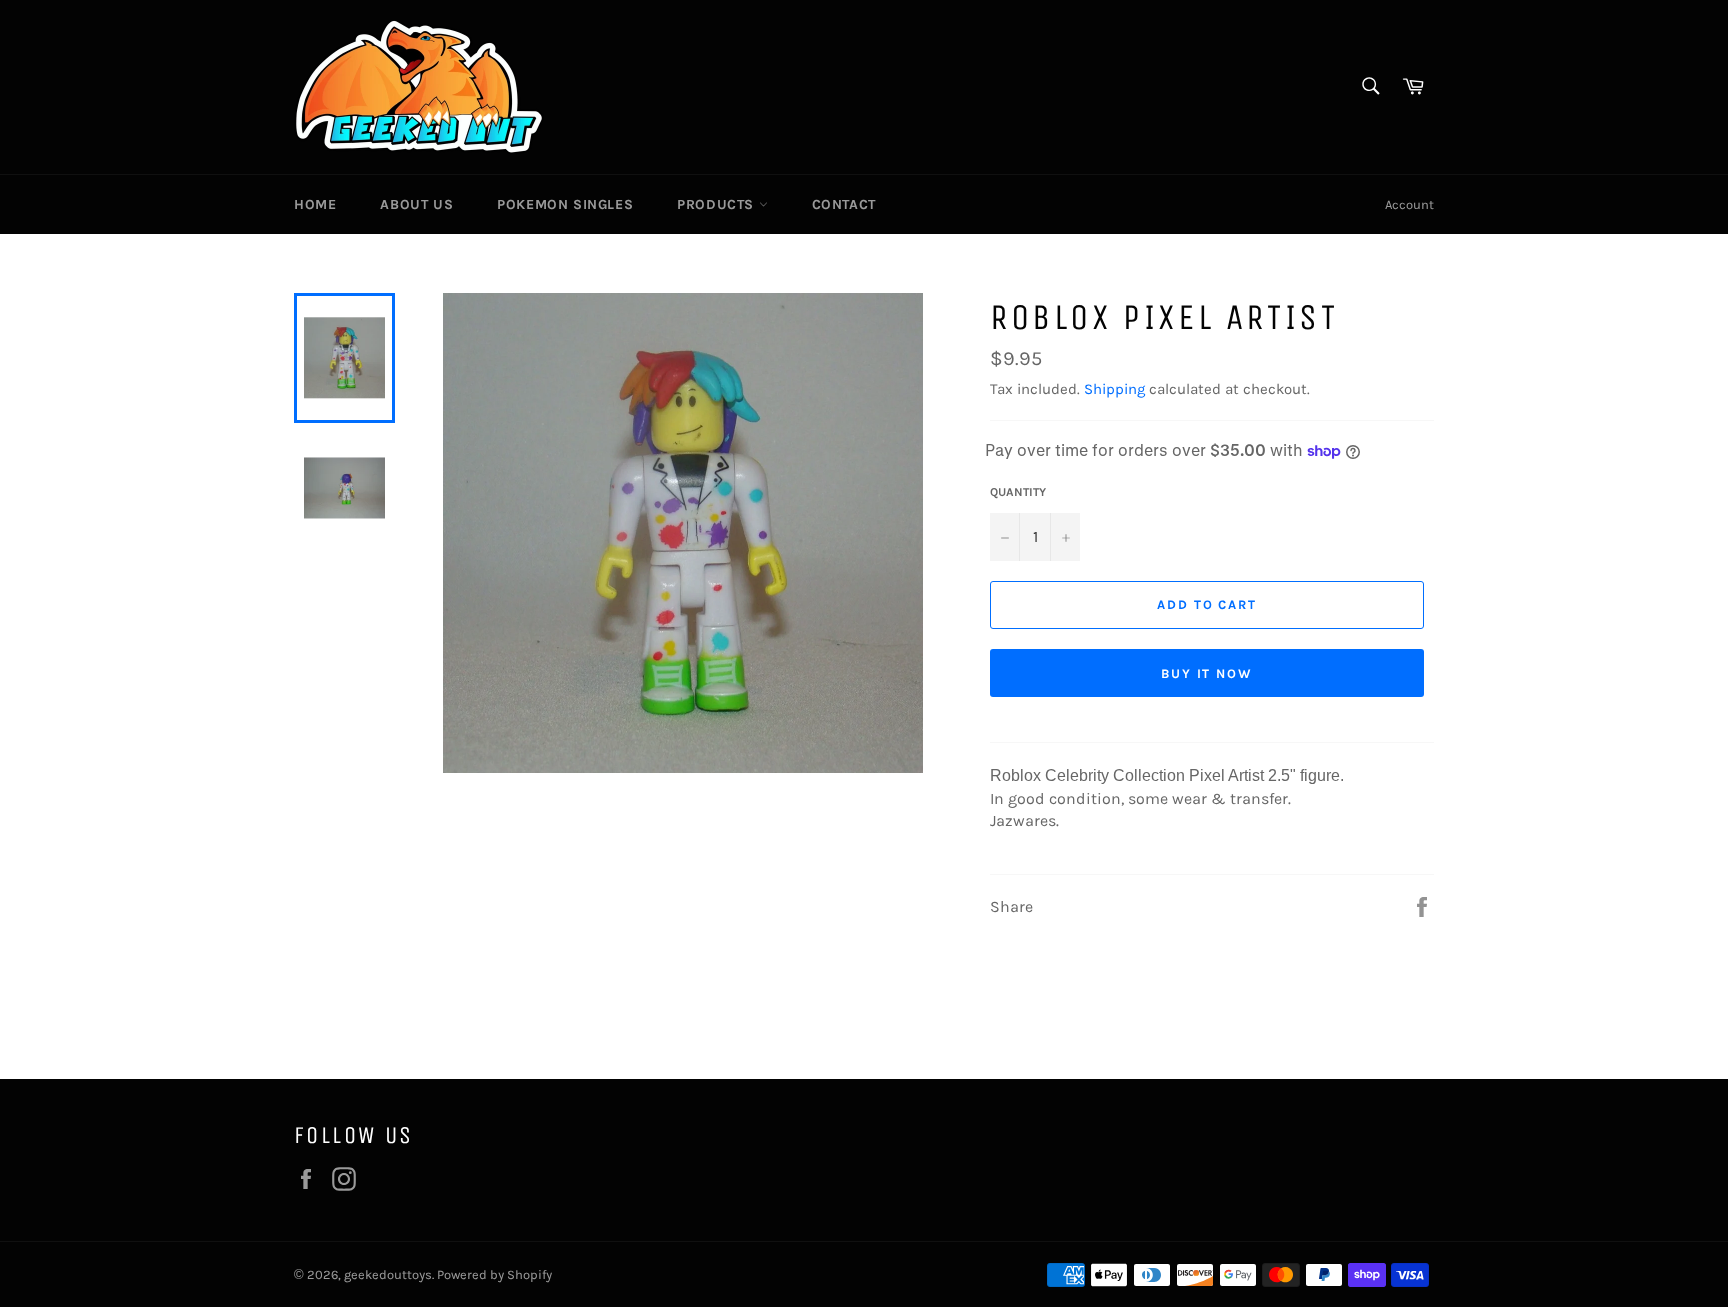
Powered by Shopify (494, 1274)
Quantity (1018, 492)
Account (1409, 204)
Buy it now (1207, 673)
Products (717, 204)
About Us (416, 204)
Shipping (1114, 389)
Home (315, 204)
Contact (844, 204)
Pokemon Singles (565, 204)
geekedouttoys (388, 1274)
